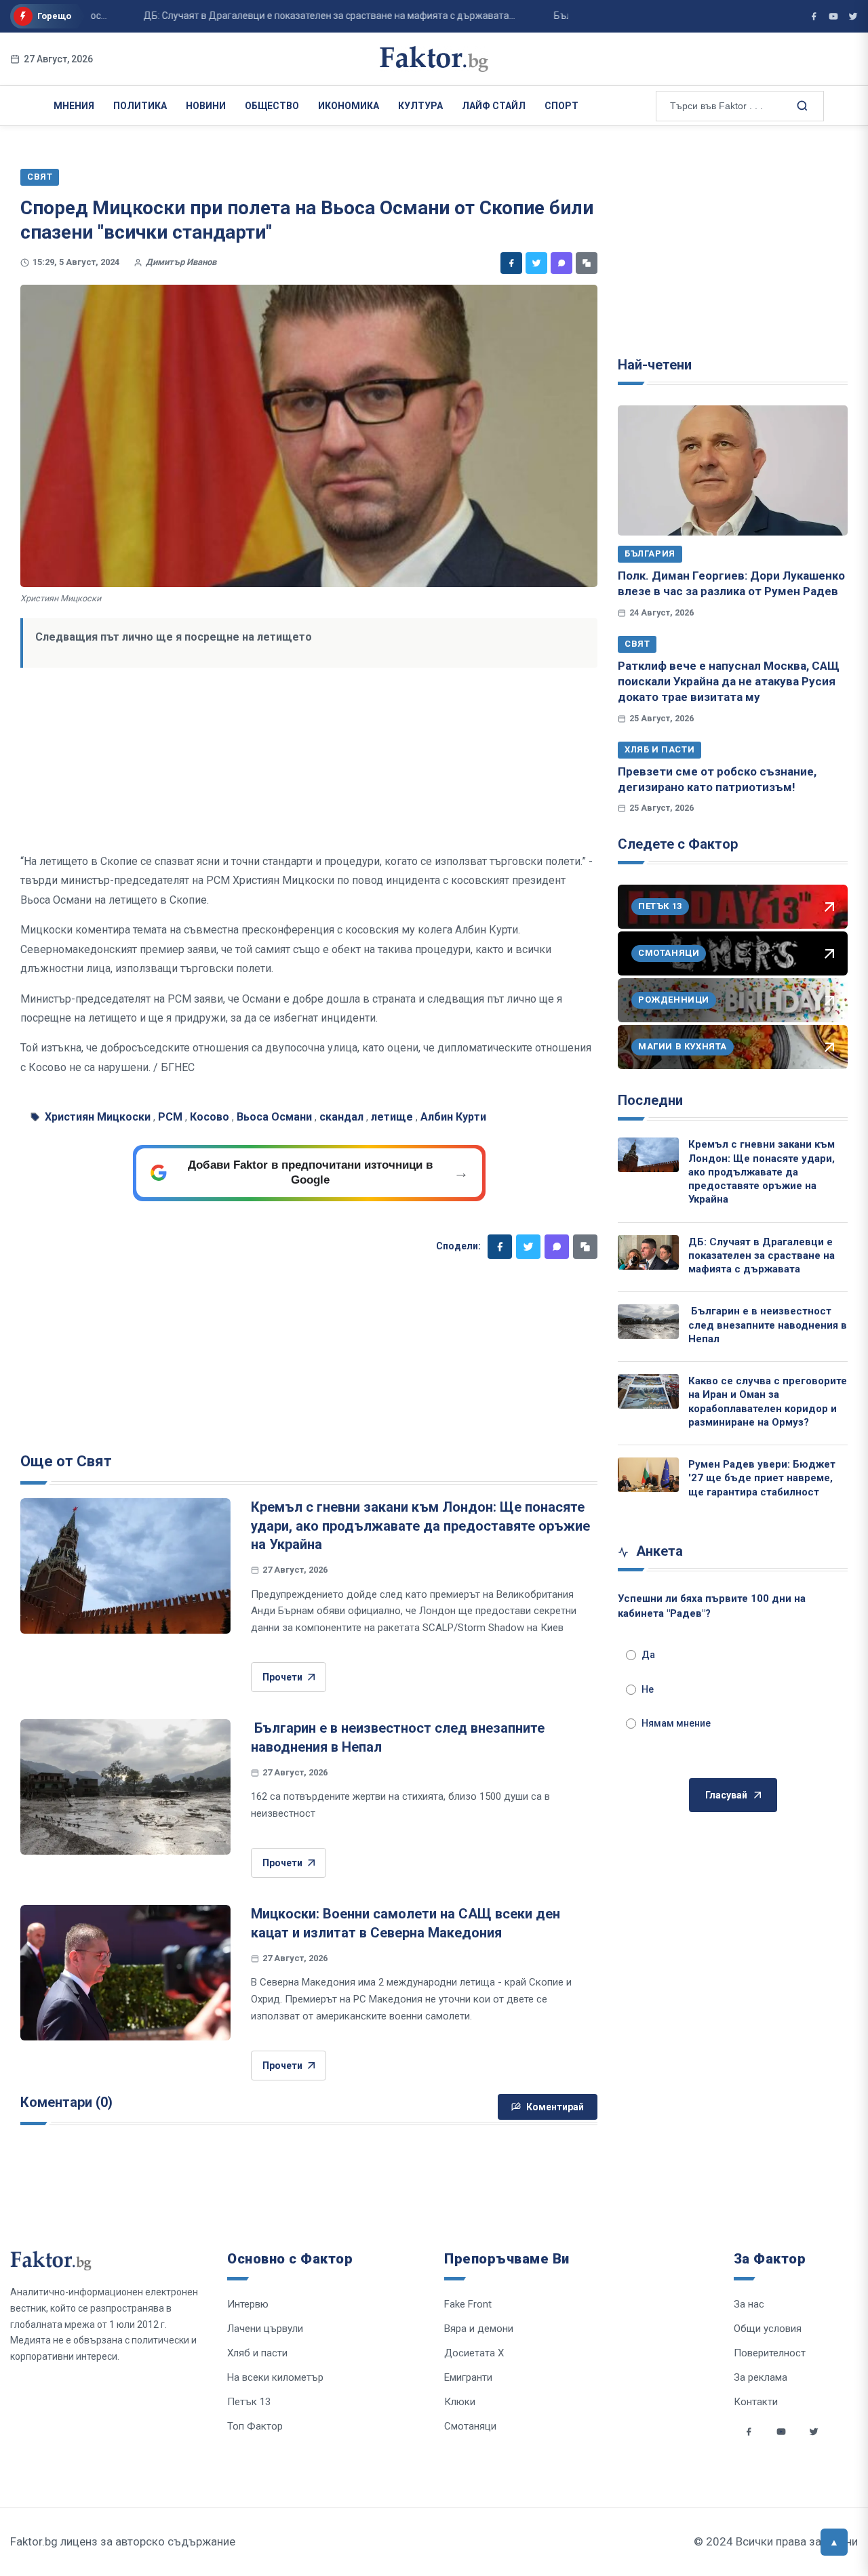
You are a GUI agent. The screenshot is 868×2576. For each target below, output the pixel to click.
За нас (749, 2304)
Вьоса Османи (274, 1117)
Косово (210, 1117)
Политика (140, 106)
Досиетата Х (474, 2353)
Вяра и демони (479, 2329)
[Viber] (561, 263)
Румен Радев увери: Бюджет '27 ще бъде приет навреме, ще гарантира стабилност (762, 1478)
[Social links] (749, 2432)
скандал (341, 1117)
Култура (420, 106)
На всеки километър (275, 2377)
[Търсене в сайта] (801, 105)
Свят (637, 644)
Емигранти (468, 2377)
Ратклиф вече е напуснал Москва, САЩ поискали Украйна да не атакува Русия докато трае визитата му (729, 682)
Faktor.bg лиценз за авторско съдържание (123, 2541)
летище (392, 1117)
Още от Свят (66, 1461)
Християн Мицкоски (98, 1117)
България (650, 554)
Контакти (756, 2402)
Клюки (460, 2402)
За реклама (761, 2377)
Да (648, 1655)
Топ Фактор (255, 2426)
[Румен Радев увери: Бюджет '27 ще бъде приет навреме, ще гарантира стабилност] (648, 1475)
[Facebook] (511, 263)
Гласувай (726, 1795)
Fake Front (468, 2304)
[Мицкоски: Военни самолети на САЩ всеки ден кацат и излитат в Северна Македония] (125, 1973)
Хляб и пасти (659, 749)
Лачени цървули (265, 2329)
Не (648, 1689)
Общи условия (768, 2329)
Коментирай (555, 2107)
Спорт (561, 106)
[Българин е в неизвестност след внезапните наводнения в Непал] (125, 1787)
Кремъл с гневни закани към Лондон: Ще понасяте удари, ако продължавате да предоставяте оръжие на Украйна (420, 1526)
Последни (650, 1100)
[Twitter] (536, 263)
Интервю (248, 2304)
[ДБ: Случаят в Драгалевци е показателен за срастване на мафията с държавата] (648, 1252)
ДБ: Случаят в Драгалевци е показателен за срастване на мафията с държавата (762, 1256)
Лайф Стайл (494, 106)
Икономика (349, 106)
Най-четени (655, 365)
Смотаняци (470, 2426)
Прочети (282, 1677)
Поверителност (770, 2353)
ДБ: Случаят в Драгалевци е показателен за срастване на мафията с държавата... (293, 16)
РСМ (170, 1117)
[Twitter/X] (853, 16)
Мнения (74, 106)
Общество (272, 106)
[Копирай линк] (587, 263)
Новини (206, 106)
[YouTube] (833, 16)
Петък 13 (249, 2402)
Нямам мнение (676, 1723)
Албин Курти (453, 1117)
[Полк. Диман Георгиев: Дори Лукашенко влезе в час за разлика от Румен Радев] (733, 470)
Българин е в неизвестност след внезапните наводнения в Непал (768, 1325)
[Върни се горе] (834, 2542)
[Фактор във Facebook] (814, 16)
